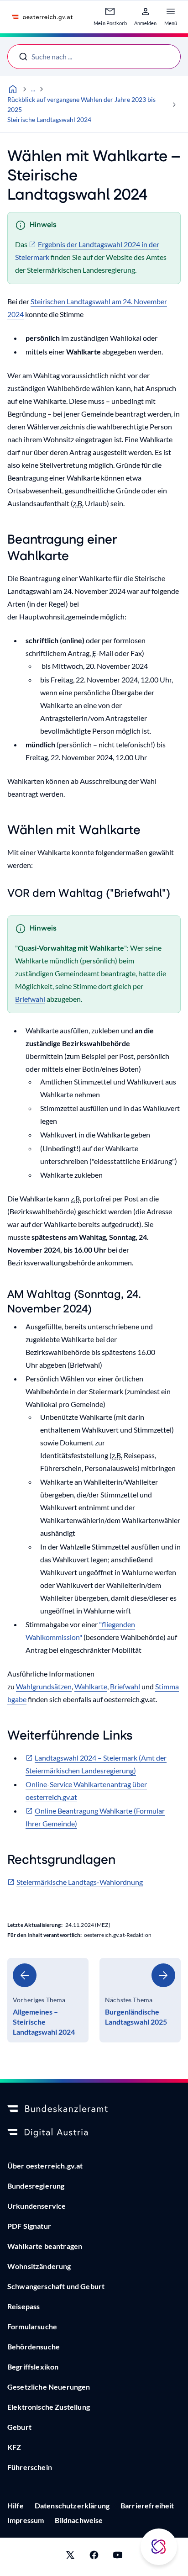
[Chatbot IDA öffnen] (159, 2547)
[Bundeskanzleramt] (94, 2109)
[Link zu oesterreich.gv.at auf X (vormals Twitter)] (70, 2557)
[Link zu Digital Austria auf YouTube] (118, 2557)
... (33, 89)
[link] (48, 2000)
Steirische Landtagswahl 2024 (49, 119)
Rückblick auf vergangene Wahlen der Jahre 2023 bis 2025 (81, 104)
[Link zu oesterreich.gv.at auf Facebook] (94, 2557)
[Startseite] (13, 89)
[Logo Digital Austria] (94, 2133)
